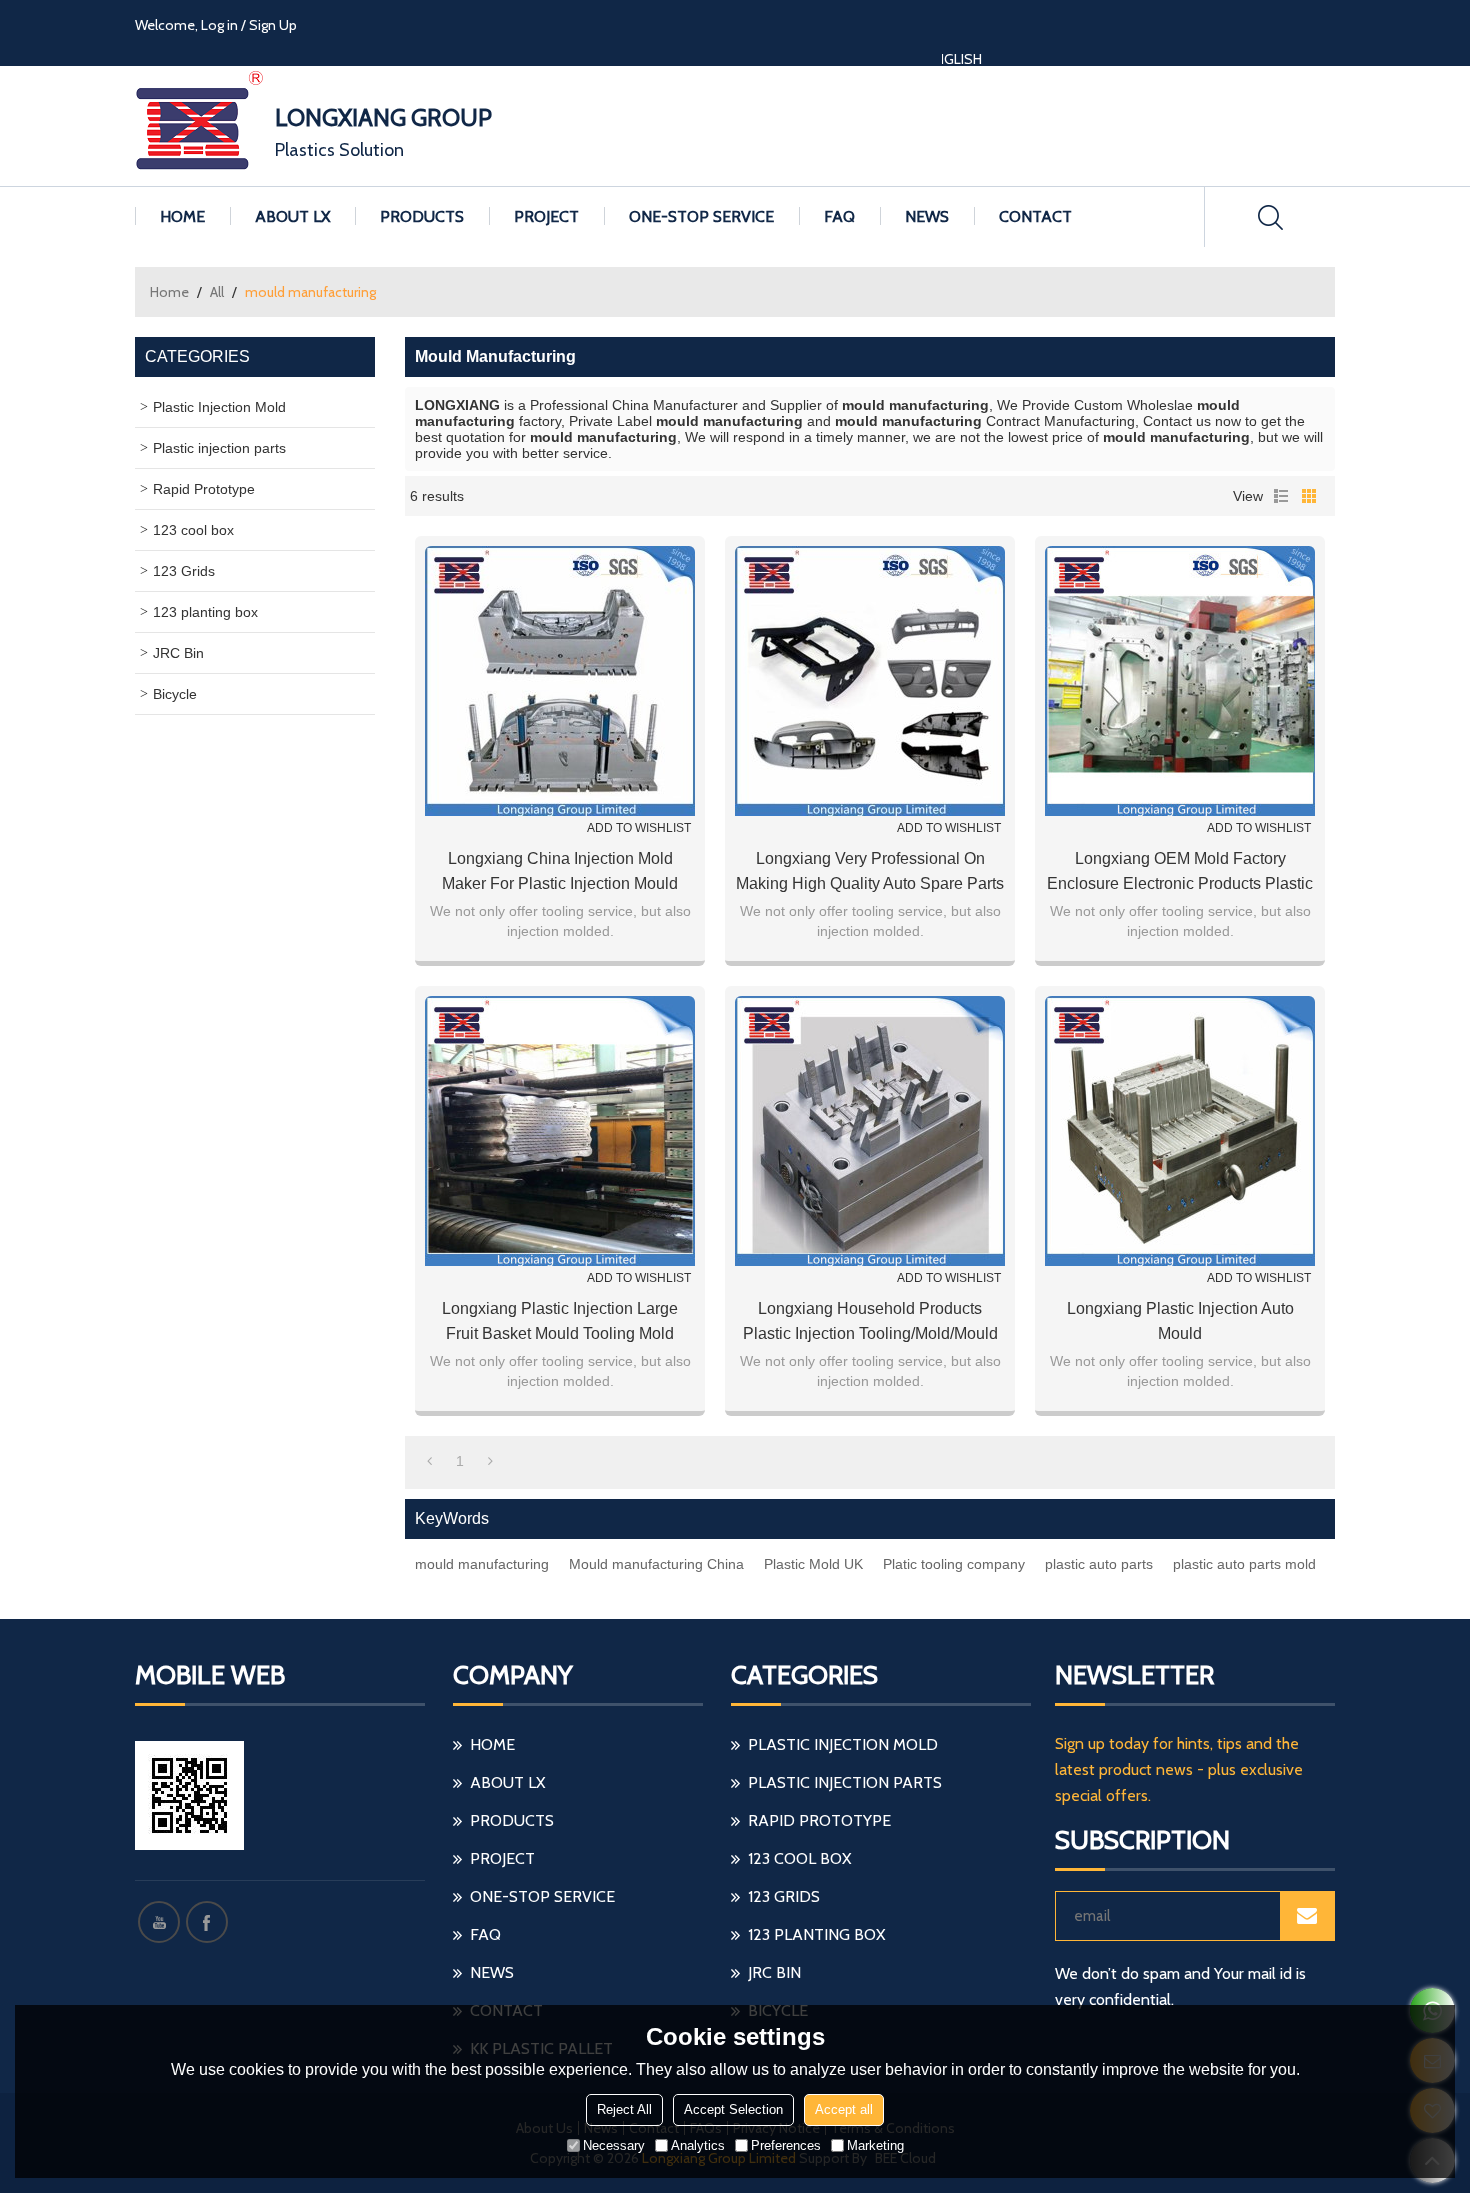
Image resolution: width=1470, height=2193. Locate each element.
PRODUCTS (422, 216)
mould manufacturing (482, 1564)
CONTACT (1035, 216)
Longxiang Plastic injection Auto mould (1180, 1321)
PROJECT (546, 216)
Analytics (698, 2145)
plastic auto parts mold (1244, 1564)
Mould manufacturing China (656, 1564)
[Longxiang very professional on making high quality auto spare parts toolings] (870, 681)
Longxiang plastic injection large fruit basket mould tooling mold (560, 1321)
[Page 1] (429, 1461)
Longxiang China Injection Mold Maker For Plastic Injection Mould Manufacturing (560, 873)
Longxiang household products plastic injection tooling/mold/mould (870, 1321)
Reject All (624, 2109)
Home (169, 292)
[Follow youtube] (159, 1922)
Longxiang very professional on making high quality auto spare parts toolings (870, 873)
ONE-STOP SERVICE (701, 216)
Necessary (614, 2145)
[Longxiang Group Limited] (200, 126)
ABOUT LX (292, 216)
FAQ (839, 216)
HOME (182, 216)
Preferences (786, 2145)
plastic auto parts (1099, 1564)
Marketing (875, 2145)
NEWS (927, 216)
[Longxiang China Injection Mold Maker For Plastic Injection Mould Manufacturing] (560, 681)
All (217, 292)
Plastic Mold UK (813, 1564)
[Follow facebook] (207, 1922)
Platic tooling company (954, 1564)
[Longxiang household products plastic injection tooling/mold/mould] (870, 1131)
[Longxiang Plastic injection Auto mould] (1180, 1131)
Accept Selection (733, 2109)
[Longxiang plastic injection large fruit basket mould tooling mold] (560, 1131)
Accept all (844, 2109)
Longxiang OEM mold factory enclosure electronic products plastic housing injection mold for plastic (1180, 873)
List (1281, 496)
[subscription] (1307, 1916)
